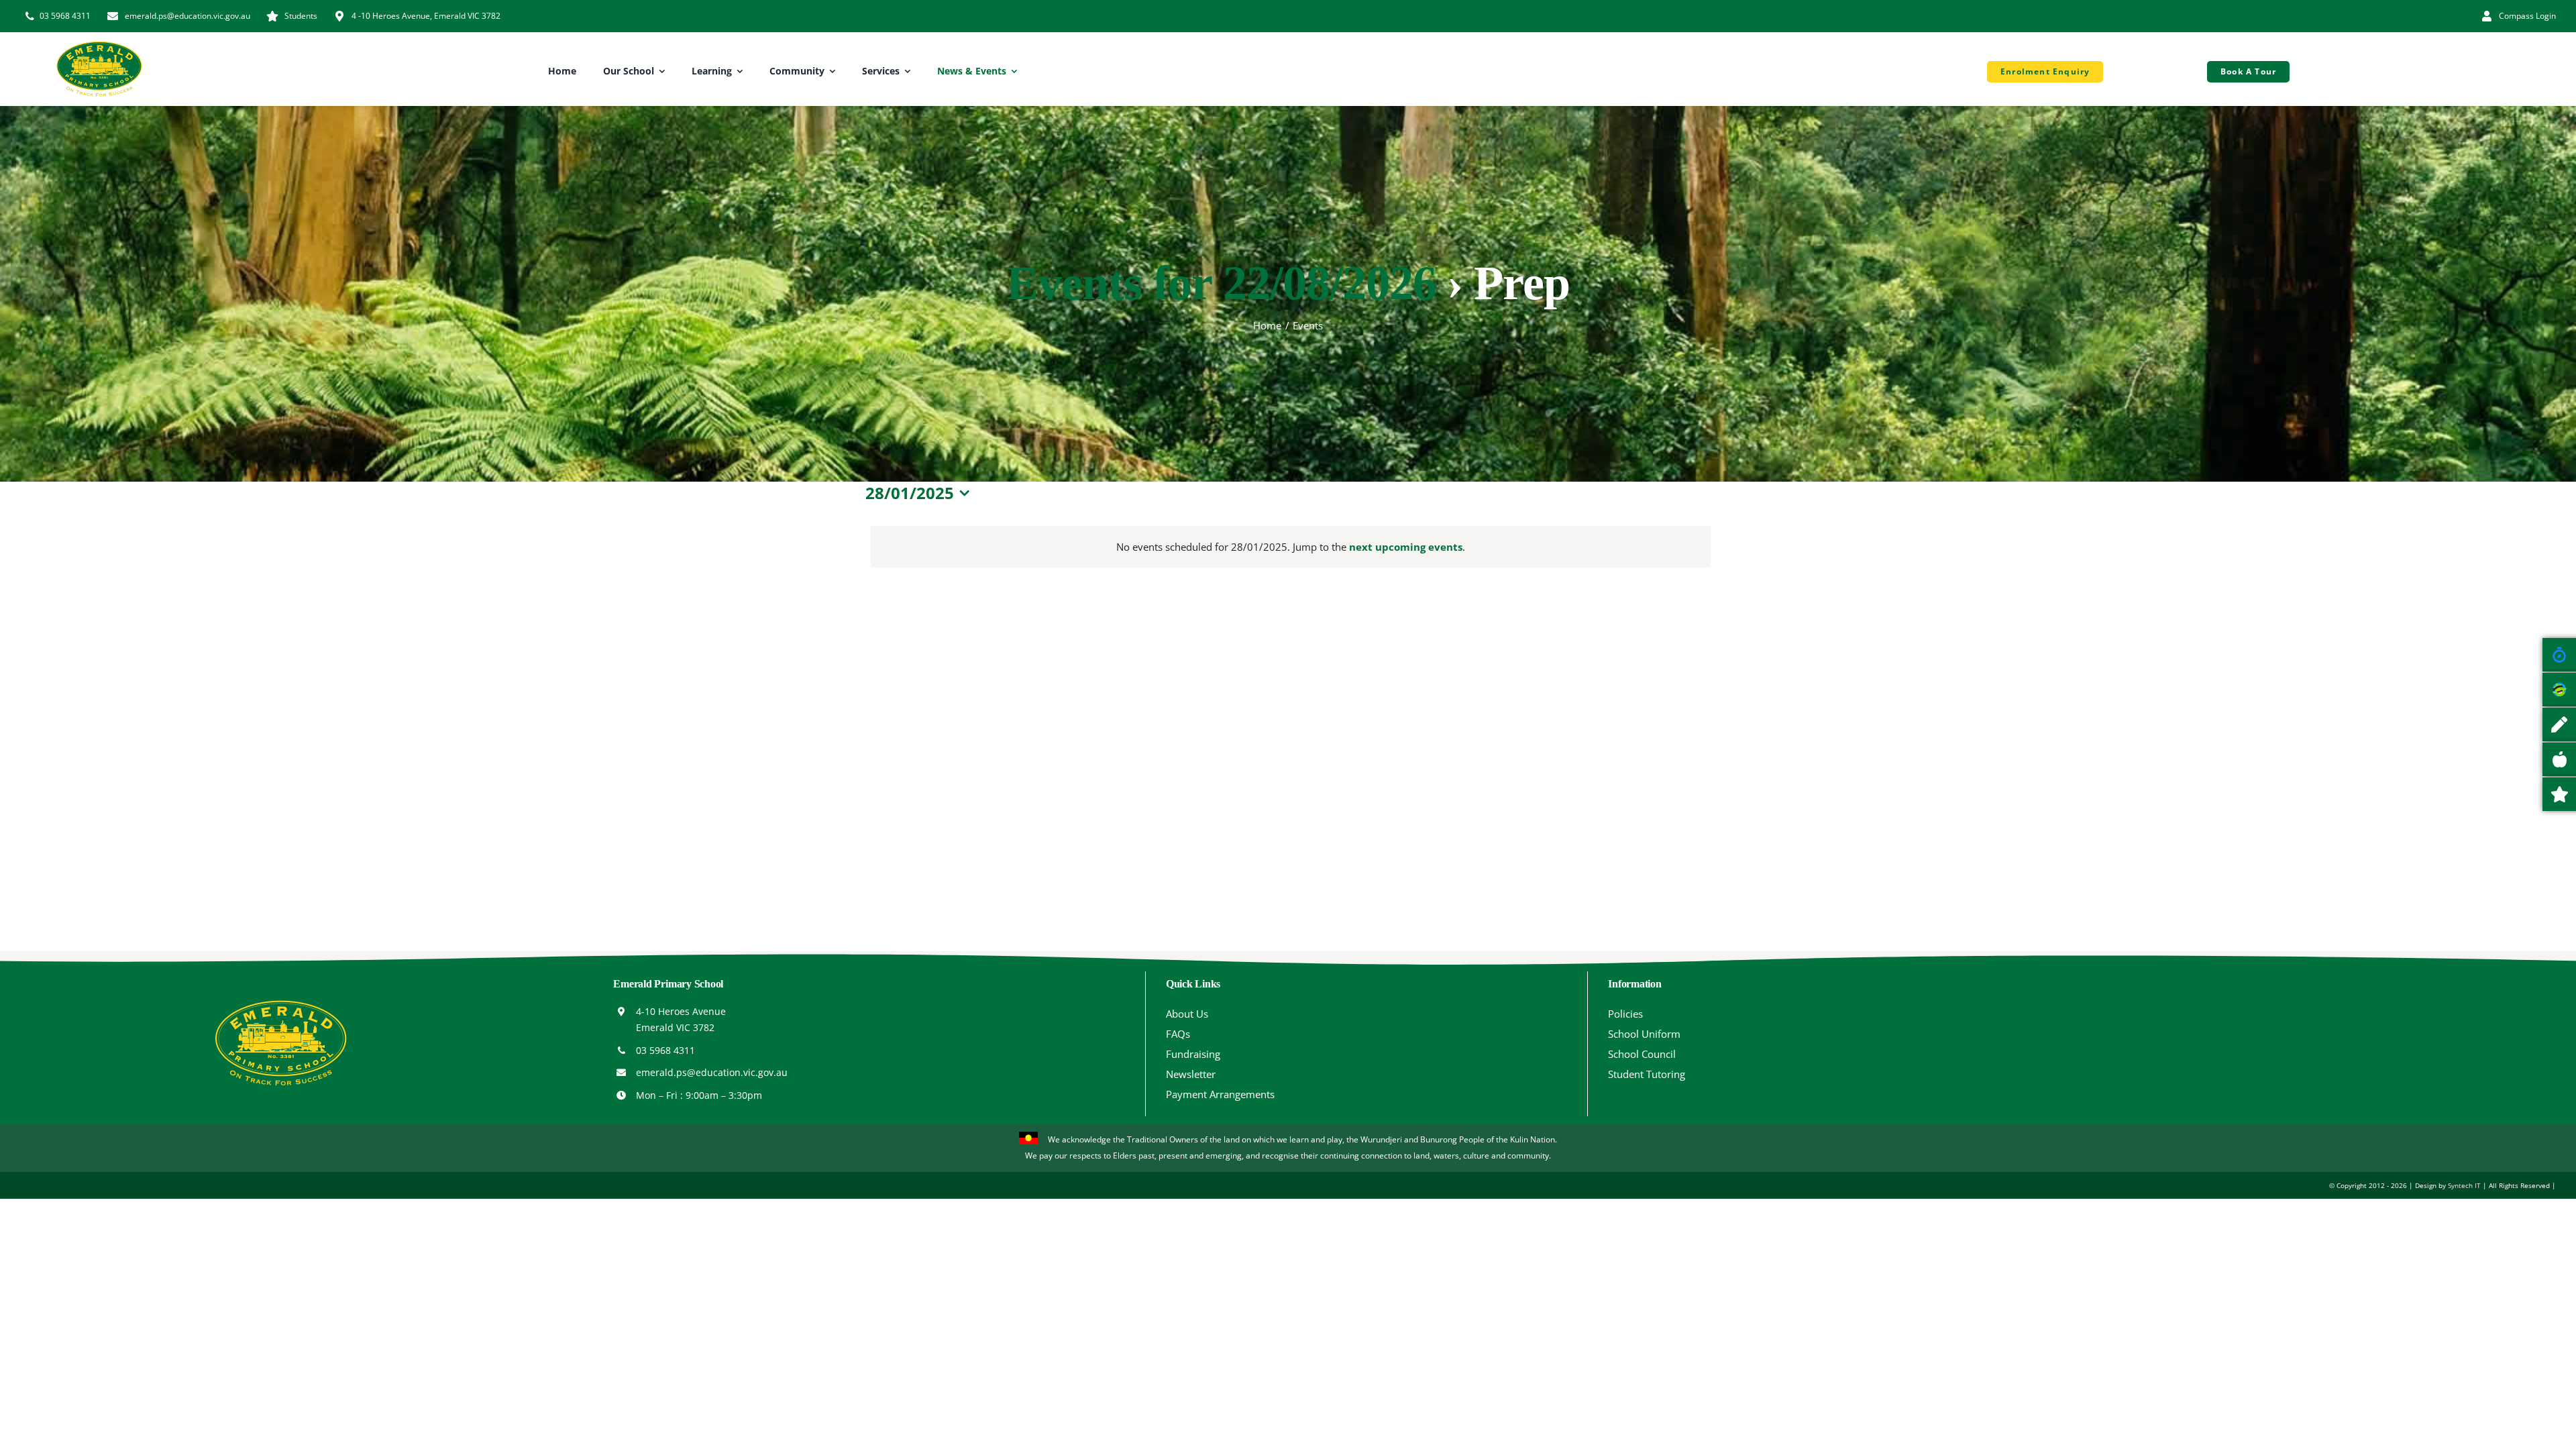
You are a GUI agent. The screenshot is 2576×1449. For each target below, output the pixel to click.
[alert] (1291, 547)
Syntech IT (2464, 1185)
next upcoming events (1406, 547)
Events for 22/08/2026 (1221, 283)
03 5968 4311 (665, 1050)
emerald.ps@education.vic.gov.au (712, 1072)
